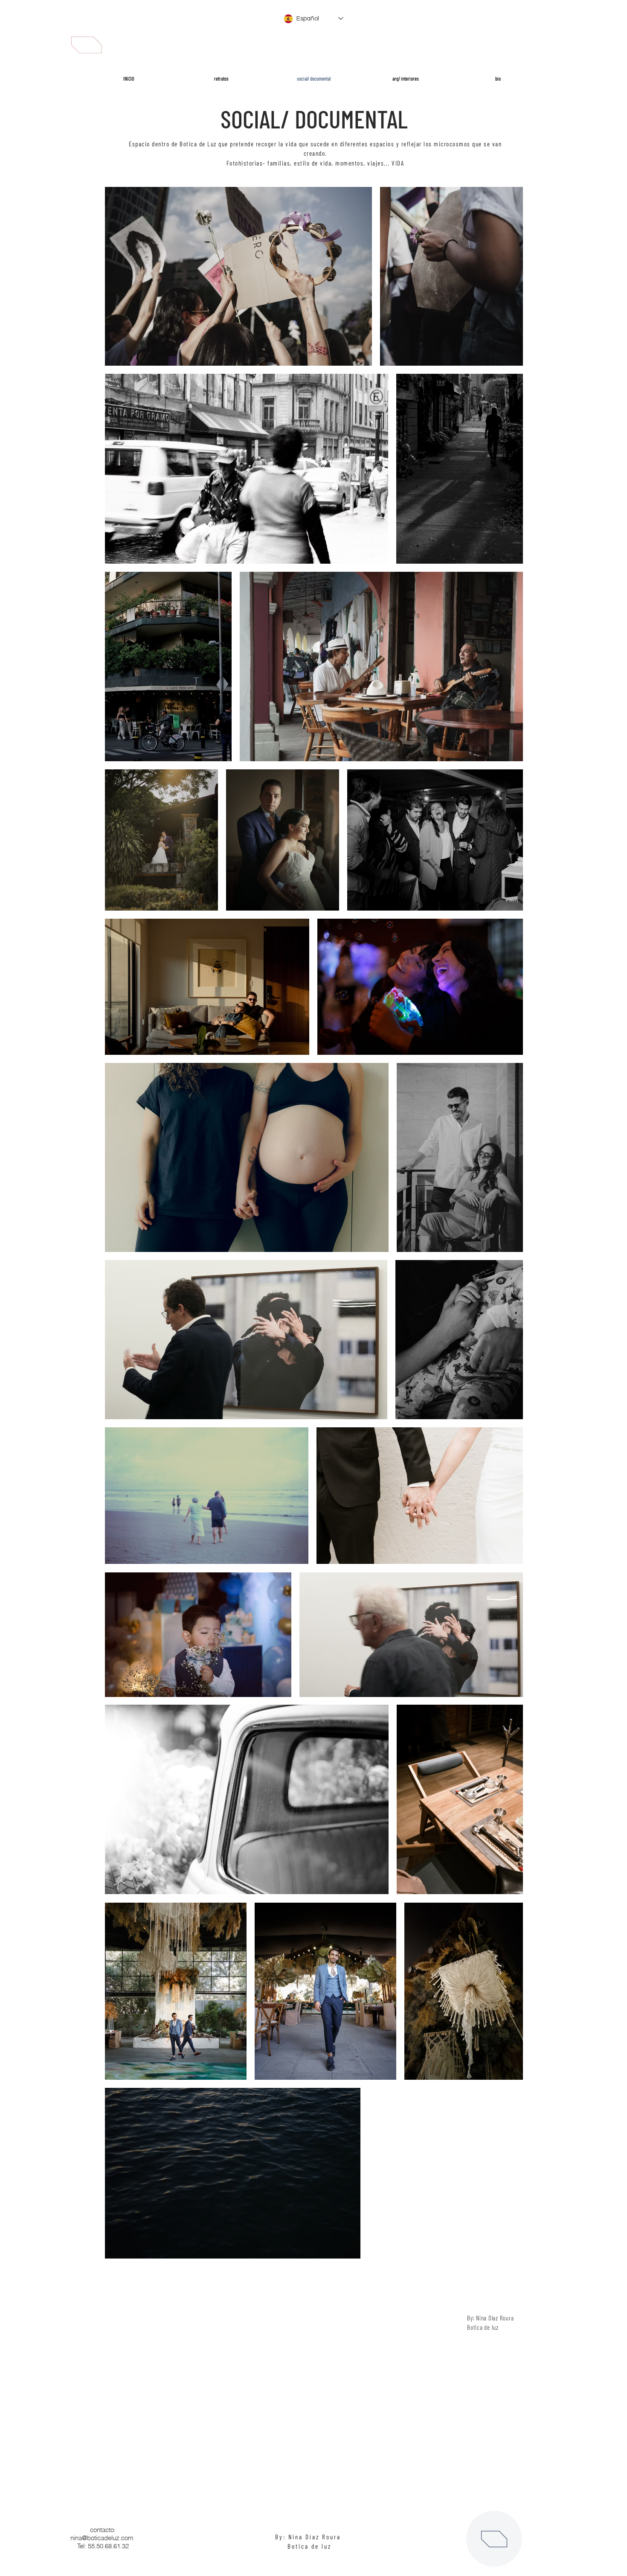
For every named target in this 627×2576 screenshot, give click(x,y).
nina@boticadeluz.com (102, 2538)
